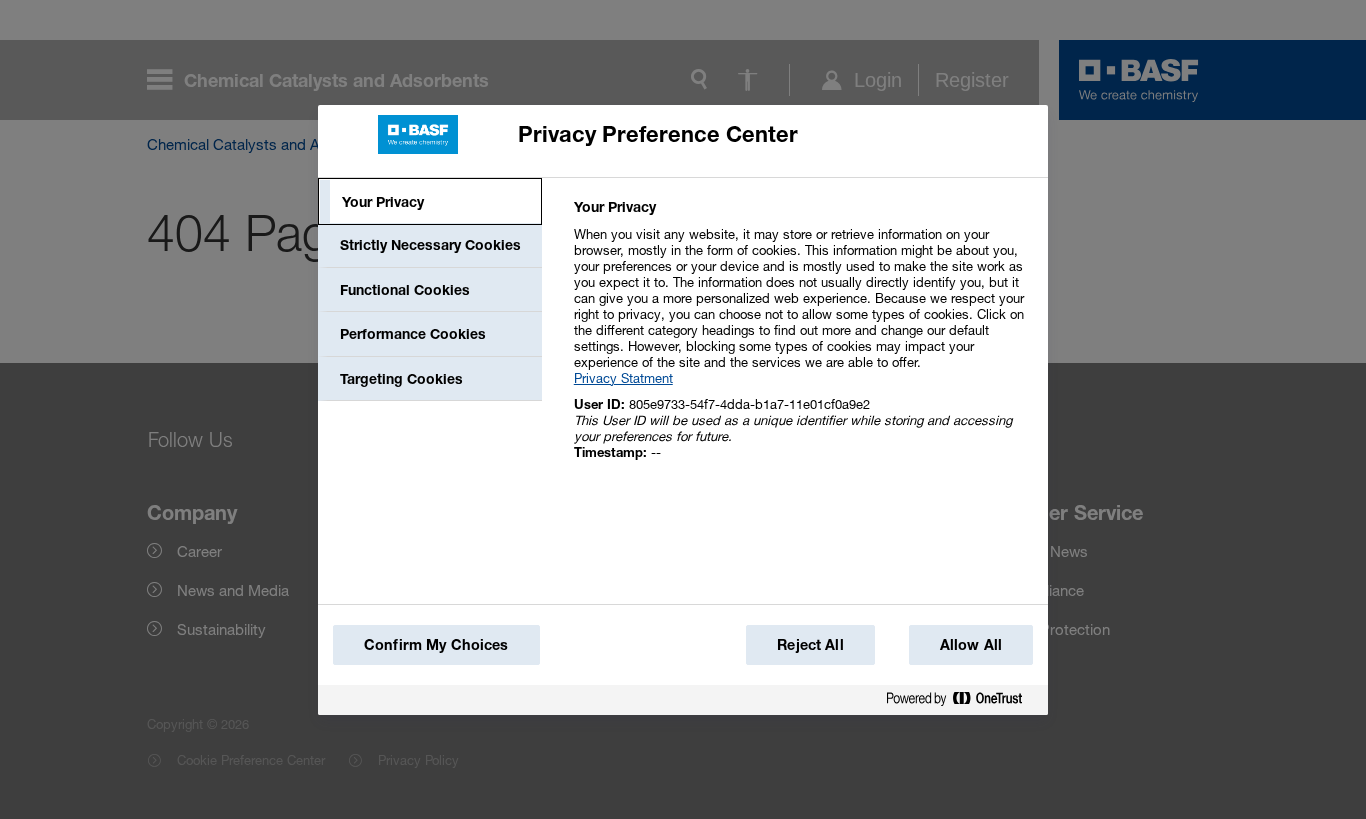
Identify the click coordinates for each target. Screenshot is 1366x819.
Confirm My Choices (436, 644)
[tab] (430, 202)
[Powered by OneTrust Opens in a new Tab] (962, 702)
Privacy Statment (623, 378)
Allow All (971, 644)
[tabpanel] (802, 340)
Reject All (810, 644)
